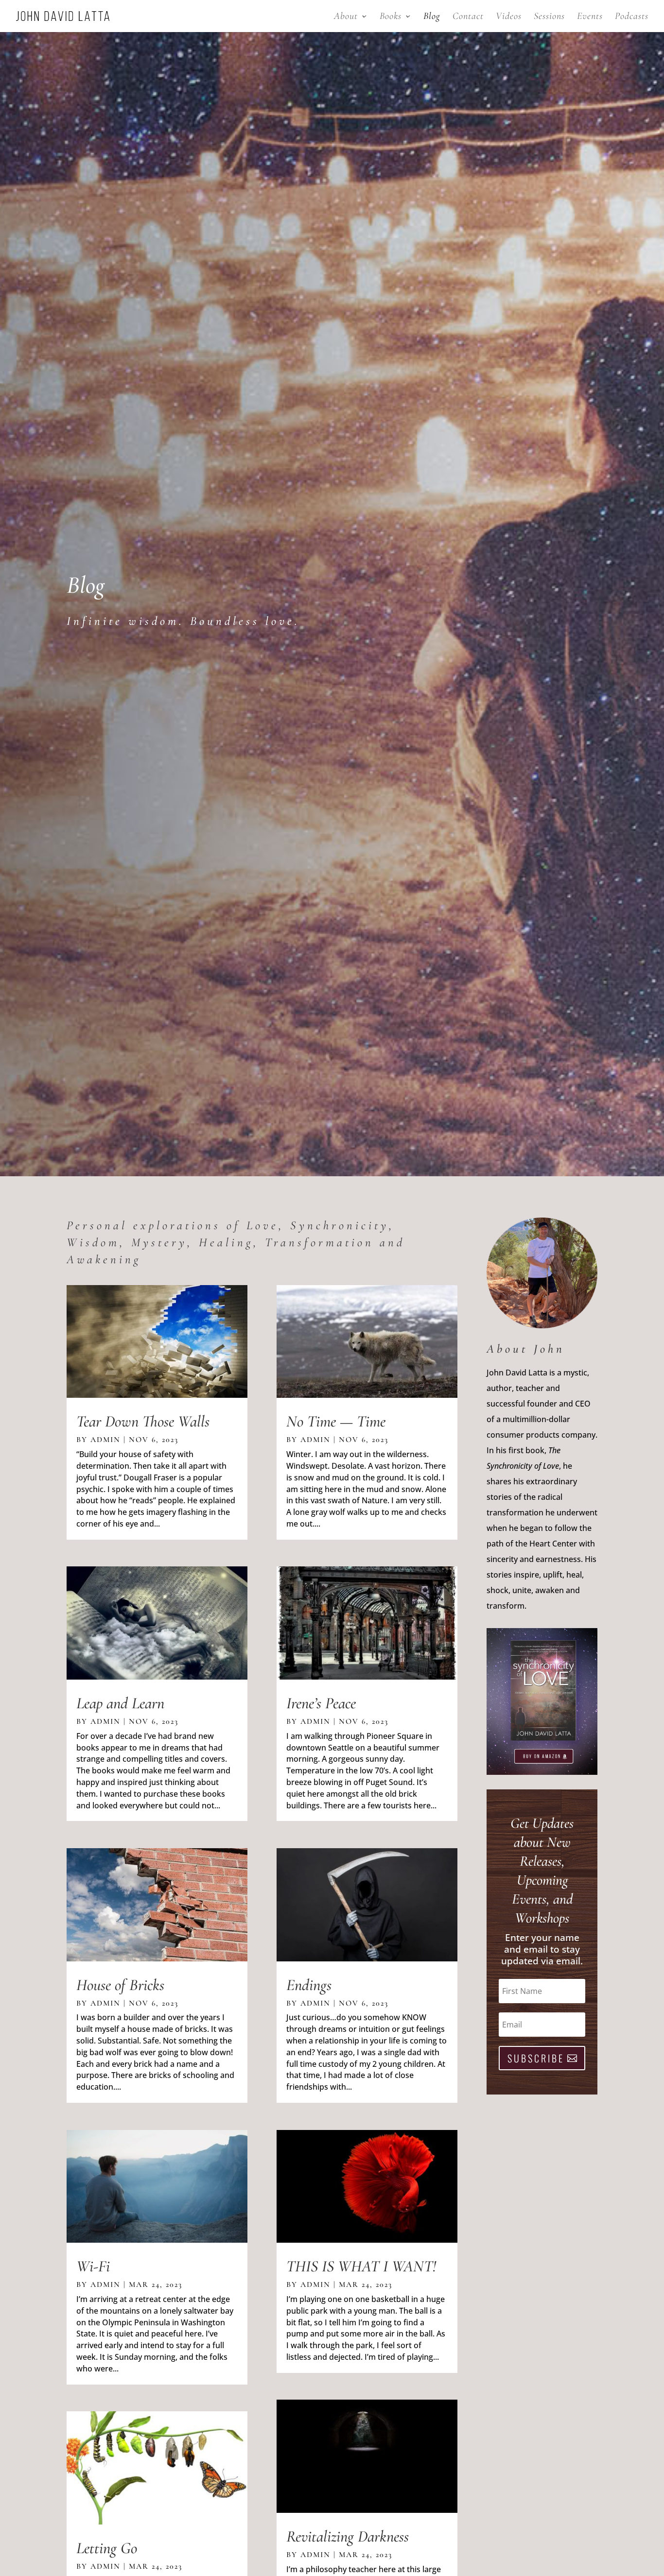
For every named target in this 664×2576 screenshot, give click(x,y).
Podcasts (632, 17)
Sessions (549, 17)
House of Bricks (120, 1985)
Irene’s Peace (321, 1703)
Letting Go (107, 2548)
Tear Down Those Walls (143, 1421)
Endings (309, 1985)
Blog (432, 17)
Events (590, 17)
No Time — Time (336, 1421)
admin (105, 1440)
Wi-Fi (93, 2266)
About (346, 17)
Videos (509, 17)
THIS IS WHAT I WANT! (361, 2266)
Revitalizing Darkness (348, 2536)
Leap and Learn (120, 1703)
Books (391, 17)
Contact (468, 17)
